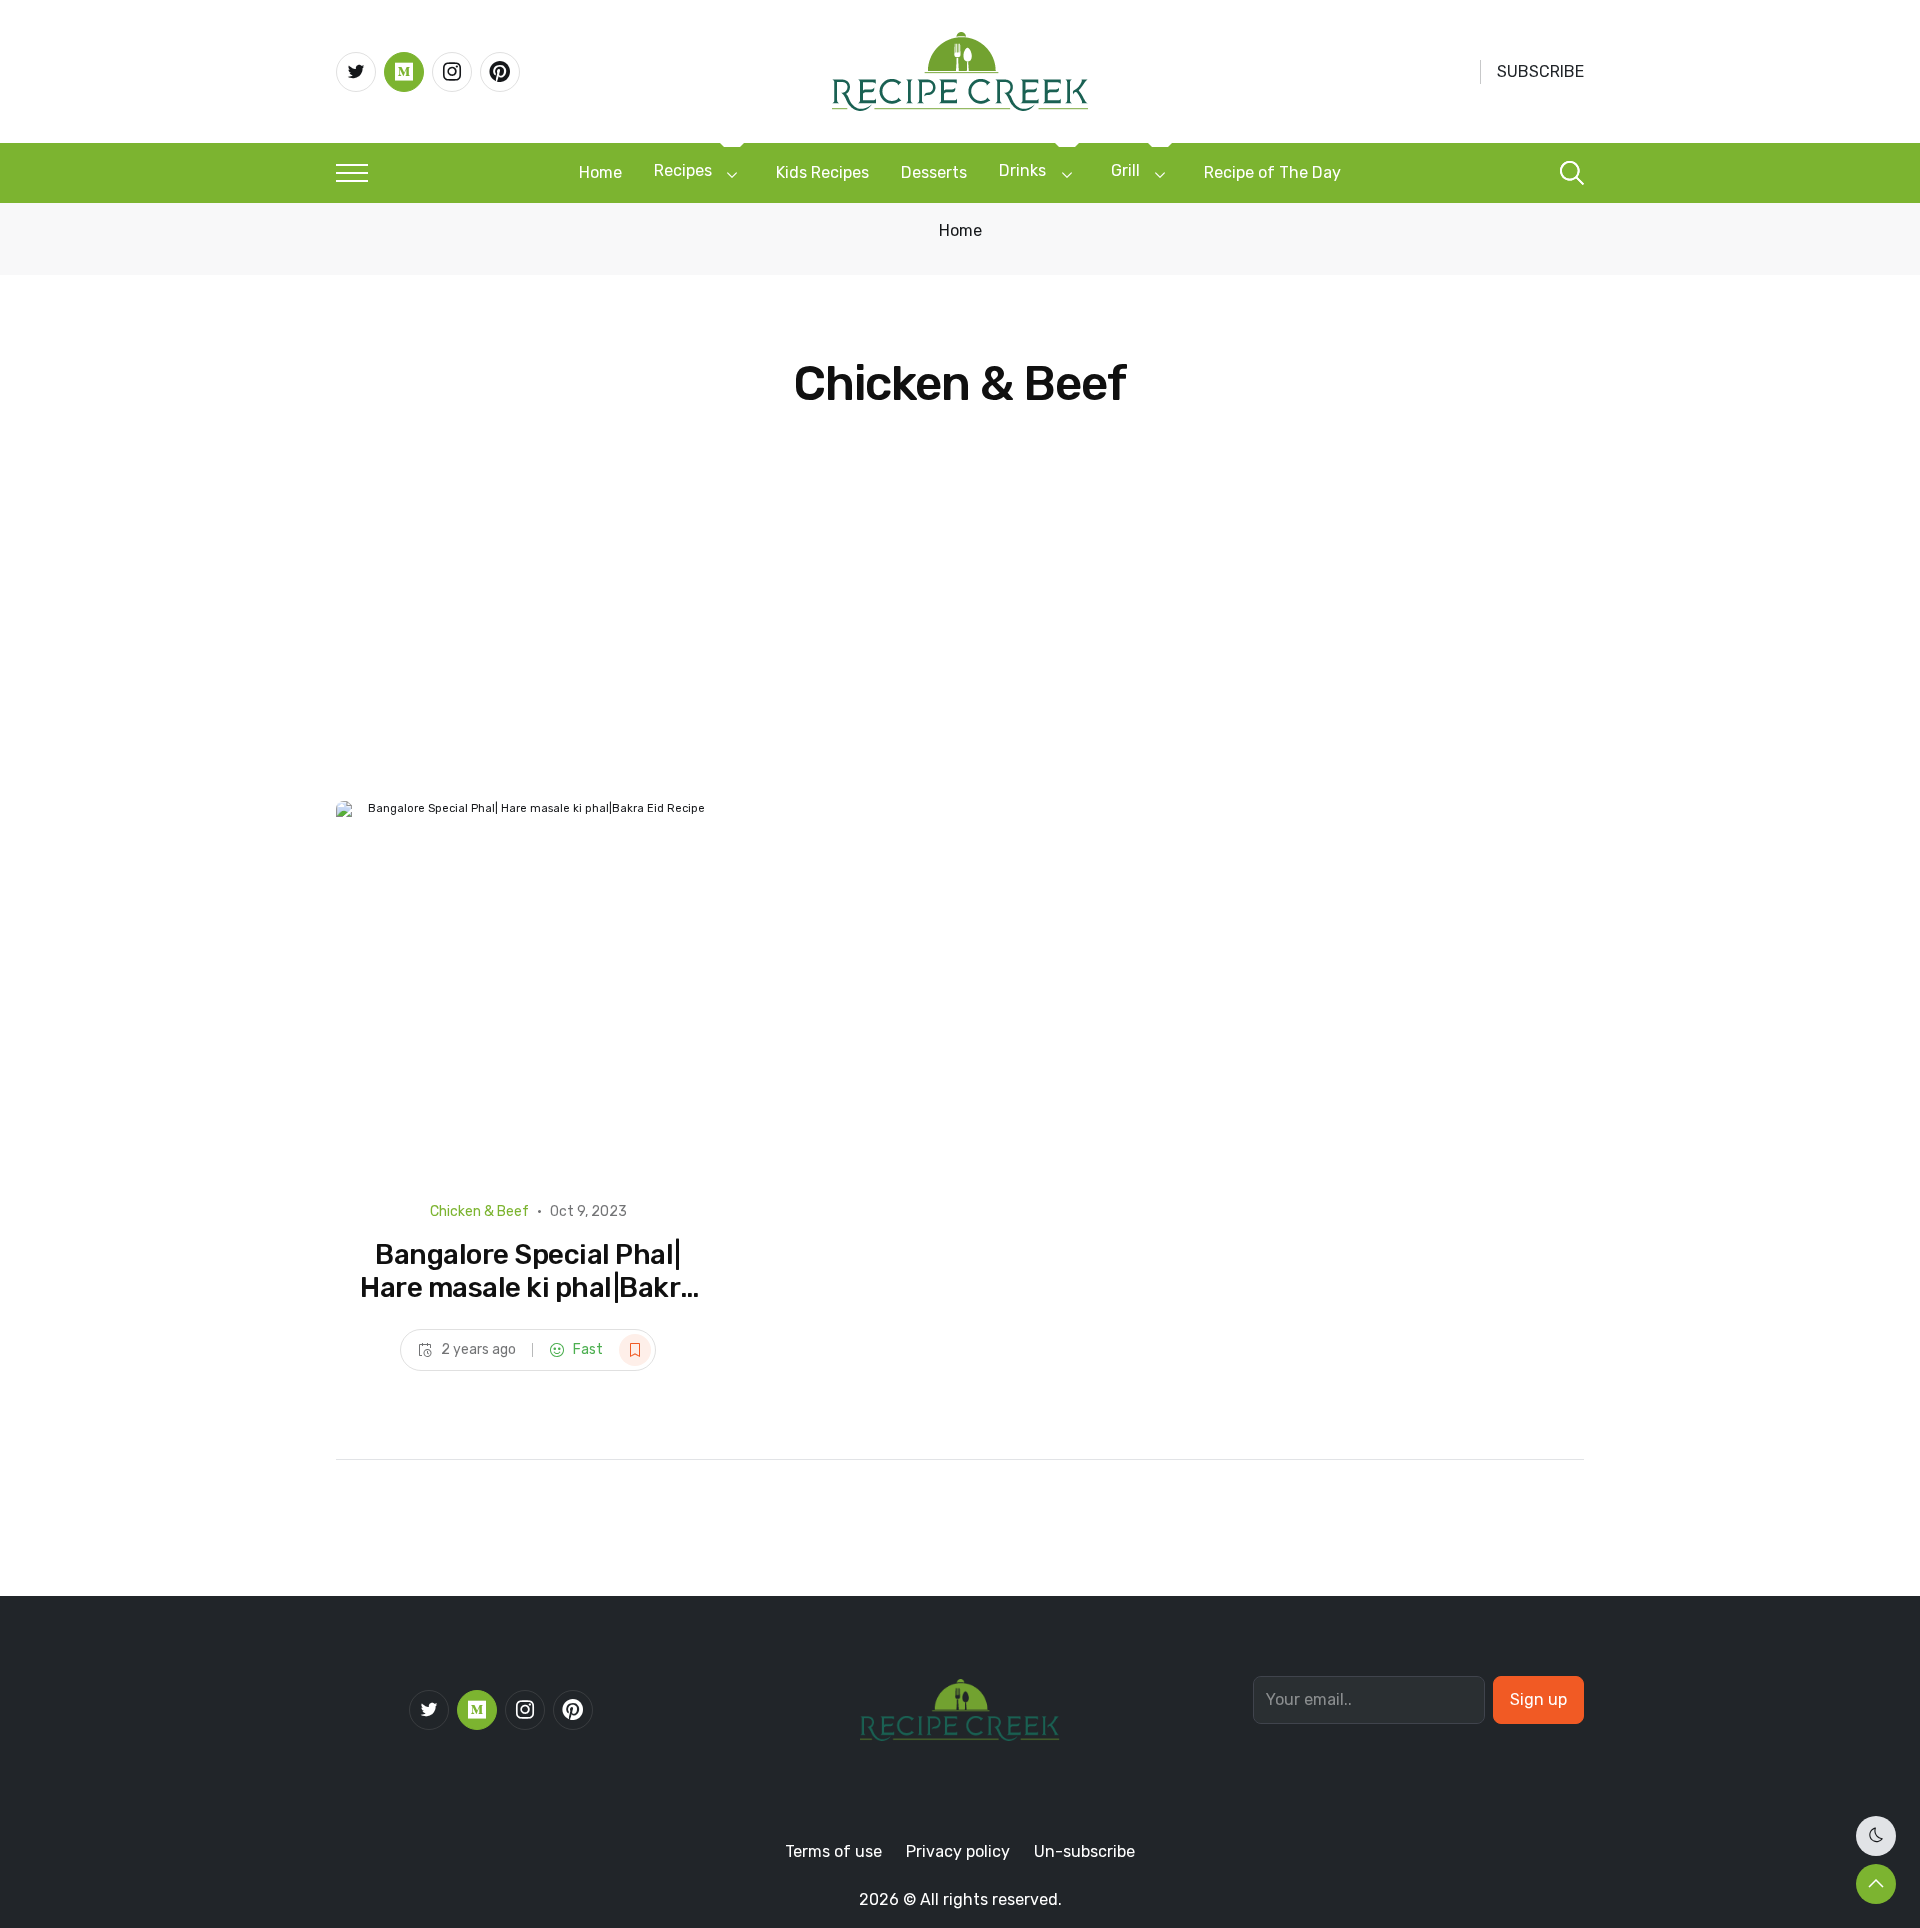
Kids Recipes (822, 172)
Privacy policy (958, 1851)
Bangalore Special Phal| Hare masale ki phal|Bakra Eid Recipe (528, 1288)
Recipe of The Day (1272, 172)
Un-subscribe (1084, 1851)
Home (600, 172)
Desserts (934, 172)
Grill (1125, 170)
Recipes (683, 170)
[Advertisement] (960, 651)
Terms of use (833, 1851)
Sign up (1538, 1699)
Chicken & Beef (479, 1211)
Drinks (1022, 170)
